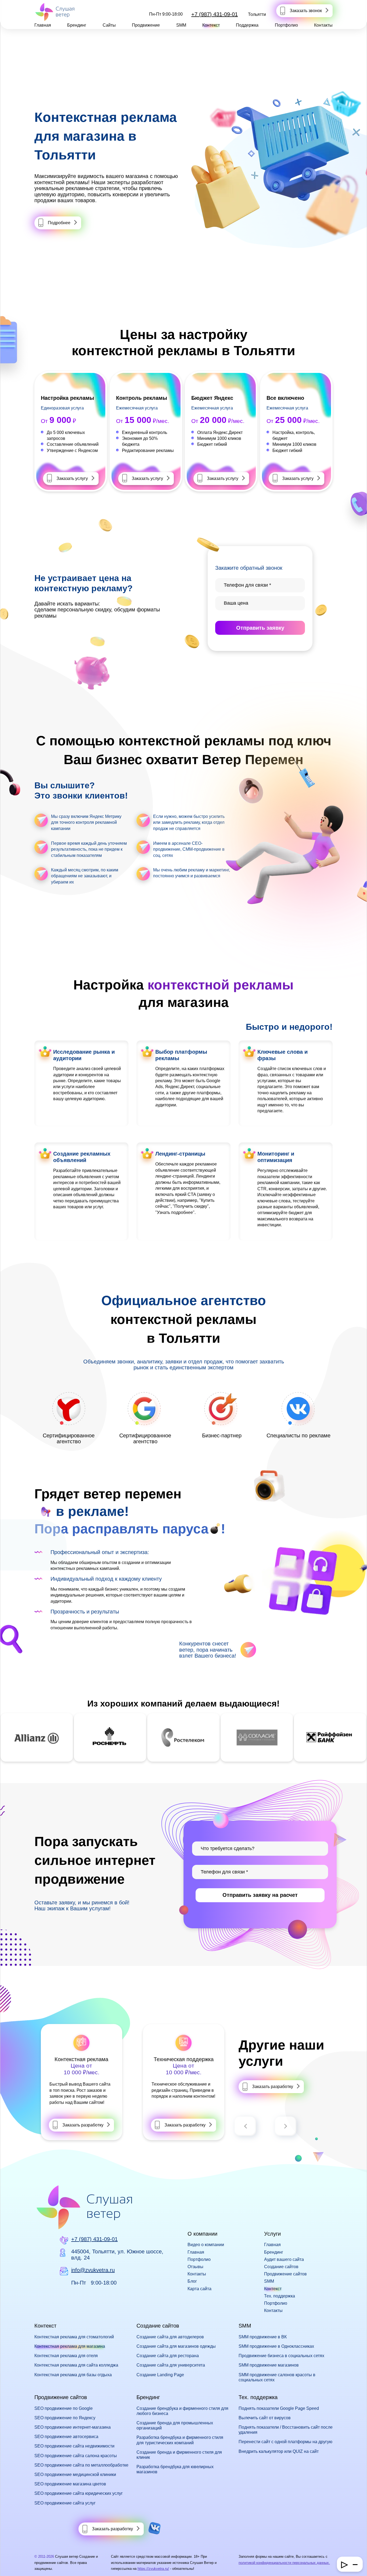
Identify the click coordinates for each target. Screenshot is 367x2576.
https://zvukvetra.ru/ (153, 2569)
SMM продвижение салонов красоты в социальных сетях (277, 2377)
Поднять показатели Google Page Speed (279, 2408)
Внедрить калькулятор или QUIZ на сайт (279, 2451)
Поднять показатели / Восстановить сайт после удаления (286, 2430)
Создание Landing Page (160, 2375)
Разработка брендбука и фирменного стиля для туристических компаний (180, 2440)
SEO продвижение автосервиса (66, 2437)
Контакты (323, 25)
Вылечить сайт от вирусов (265, 2418)
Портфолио (286, 25)
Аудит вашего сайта (284, 2259)
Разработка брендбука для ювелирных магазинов (175, 2469)
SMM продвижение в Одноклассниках (276, 2346)
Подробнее (59, 223)
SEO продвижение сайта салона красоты (76, 2456)
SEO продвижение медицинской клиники (75, 2475)
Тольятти (257, 14)
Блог (192, 2281)
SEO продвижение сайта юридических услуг (79, 2493)
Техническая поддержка (184, 2059)
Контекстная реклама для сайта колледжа (76, 2365)
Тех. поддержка (280, 2296)
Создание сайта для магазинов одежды (176, 2346)
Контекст (211, 25)
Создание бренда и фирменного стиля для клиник (179, 2455)
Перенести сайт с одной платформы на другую (285, 2442)
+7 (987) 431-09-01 (215, 14)
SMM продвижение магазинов (269, 2365)
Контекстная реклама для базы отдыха (73, 2375)
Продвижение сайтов (285, 2274)
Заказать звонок (306, 11)
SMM (181, 25)
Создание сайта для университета (171, 2365)
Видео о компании (206, 2245)
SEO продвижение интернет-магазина (73, 2427)
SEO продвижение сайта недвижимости (74, 2446)
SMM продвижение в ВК (263, 2337)
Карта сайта (199, 2289)
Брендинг (77, 25)
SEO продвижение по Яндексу (65, 2418)
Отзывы (195, 2267)
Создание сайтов (281, 2267)
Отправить (260, 628)
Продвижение (146, 25)
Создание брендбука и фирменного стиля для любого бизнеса (182, 2411)
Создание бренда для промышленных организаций (175, 2425)
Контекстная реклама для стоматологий (74, 2337)
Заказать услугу (72, 478)
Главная (43, 25)
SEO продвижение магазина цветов (70, 2484)
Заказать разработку (83, 2125)
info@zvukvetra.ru (93, 2270)
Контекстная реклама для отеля (66, 2356)
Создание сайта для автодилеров (170, 2337)
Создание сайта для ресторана (168, 2356)
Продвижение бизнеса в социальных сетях (281, 2356)
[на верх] (11, 2565)
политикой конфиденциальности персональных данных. (284, 2563)
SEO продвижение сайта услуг (65, 2503)
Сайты (109, 25)
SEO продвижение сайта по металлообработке (81, 2465)
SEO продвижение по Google (64, 2408)
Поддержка (247, 25)
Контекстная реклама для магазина (70, 2346)
